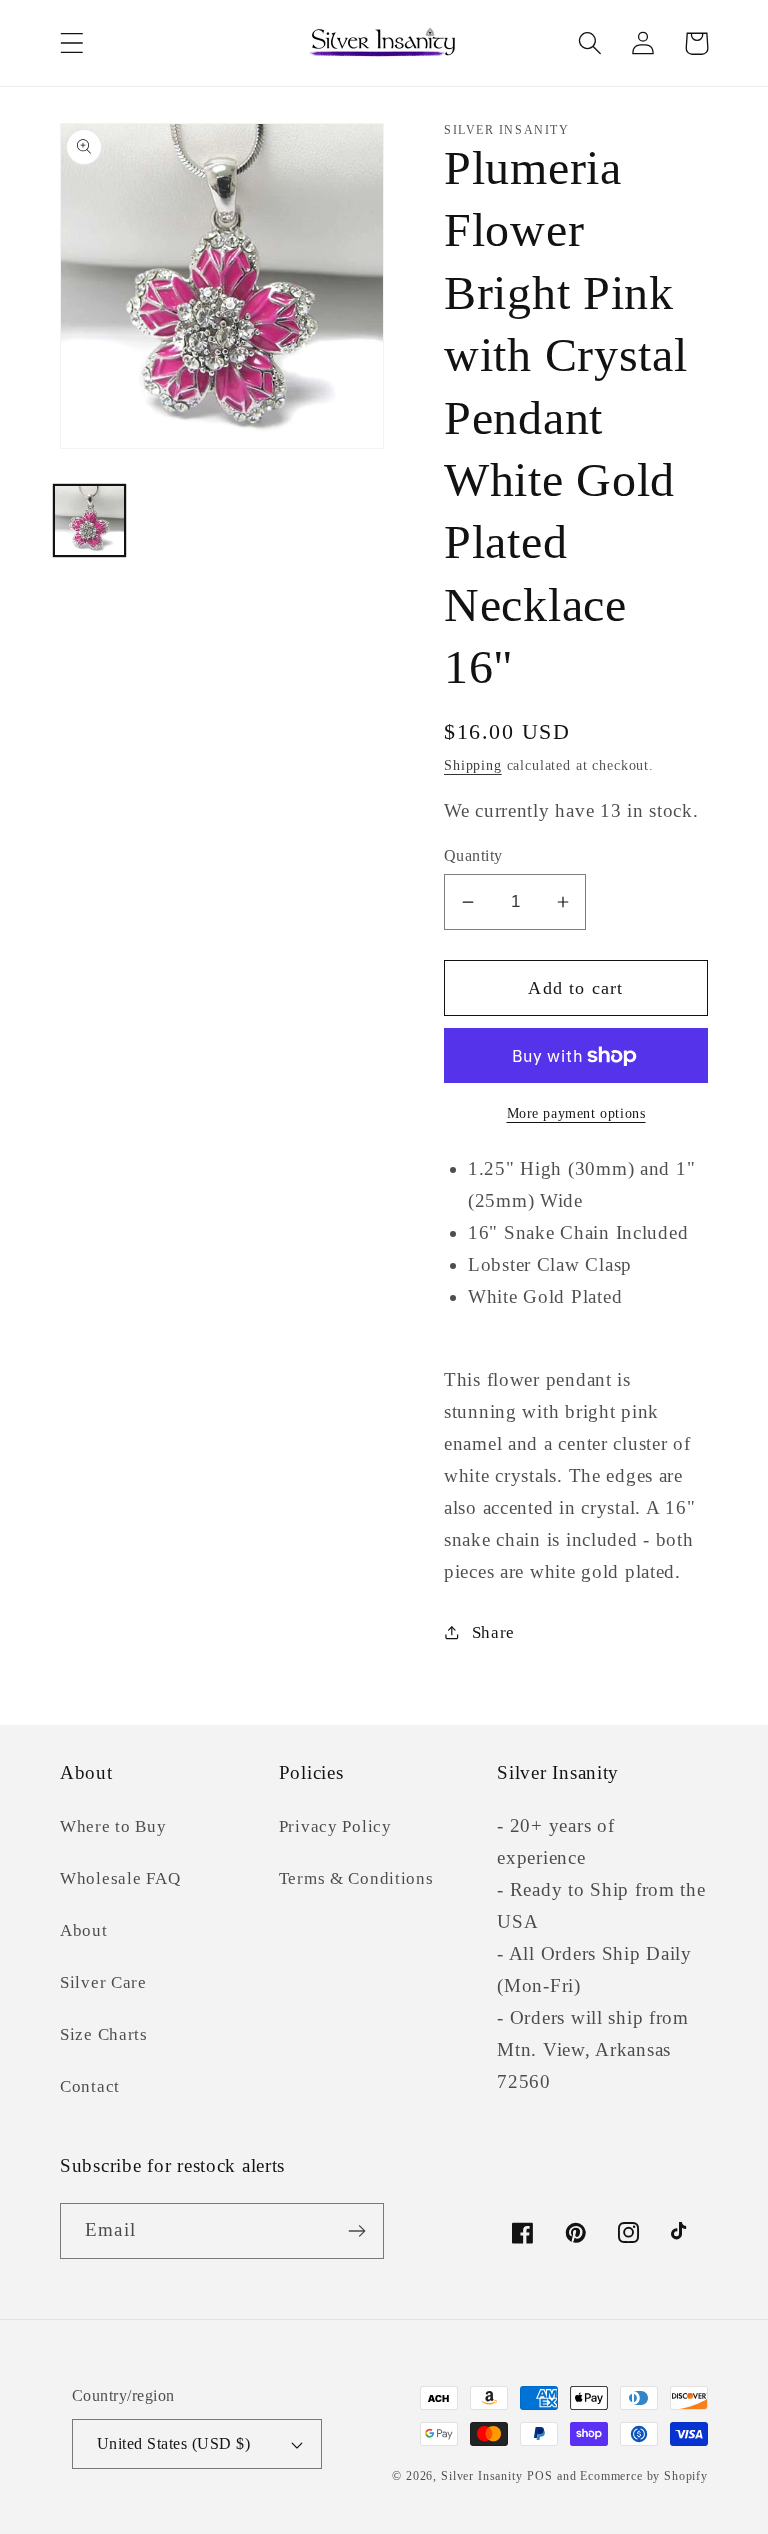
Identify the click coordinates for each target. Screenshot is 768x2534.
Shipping (473, 765)
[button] (72, 43)
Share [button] (493, 1632)
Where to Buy (113, 1826)
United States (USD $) (173, 2443)
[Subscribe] (356, 2231)
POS (540, 2476)
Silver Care (103, 1982)
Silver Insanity (482, 2476)
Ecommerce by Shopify (644, 2476)
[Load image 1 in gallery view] (89, 520)
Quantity (473, 855)
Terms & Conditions (356, 1878)
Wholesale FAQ (120, 1878)
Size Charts (104, 2034)
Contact (90, 2086)
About (84, 1930)
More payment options (576, 1113)
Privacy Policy (335, 1826)
